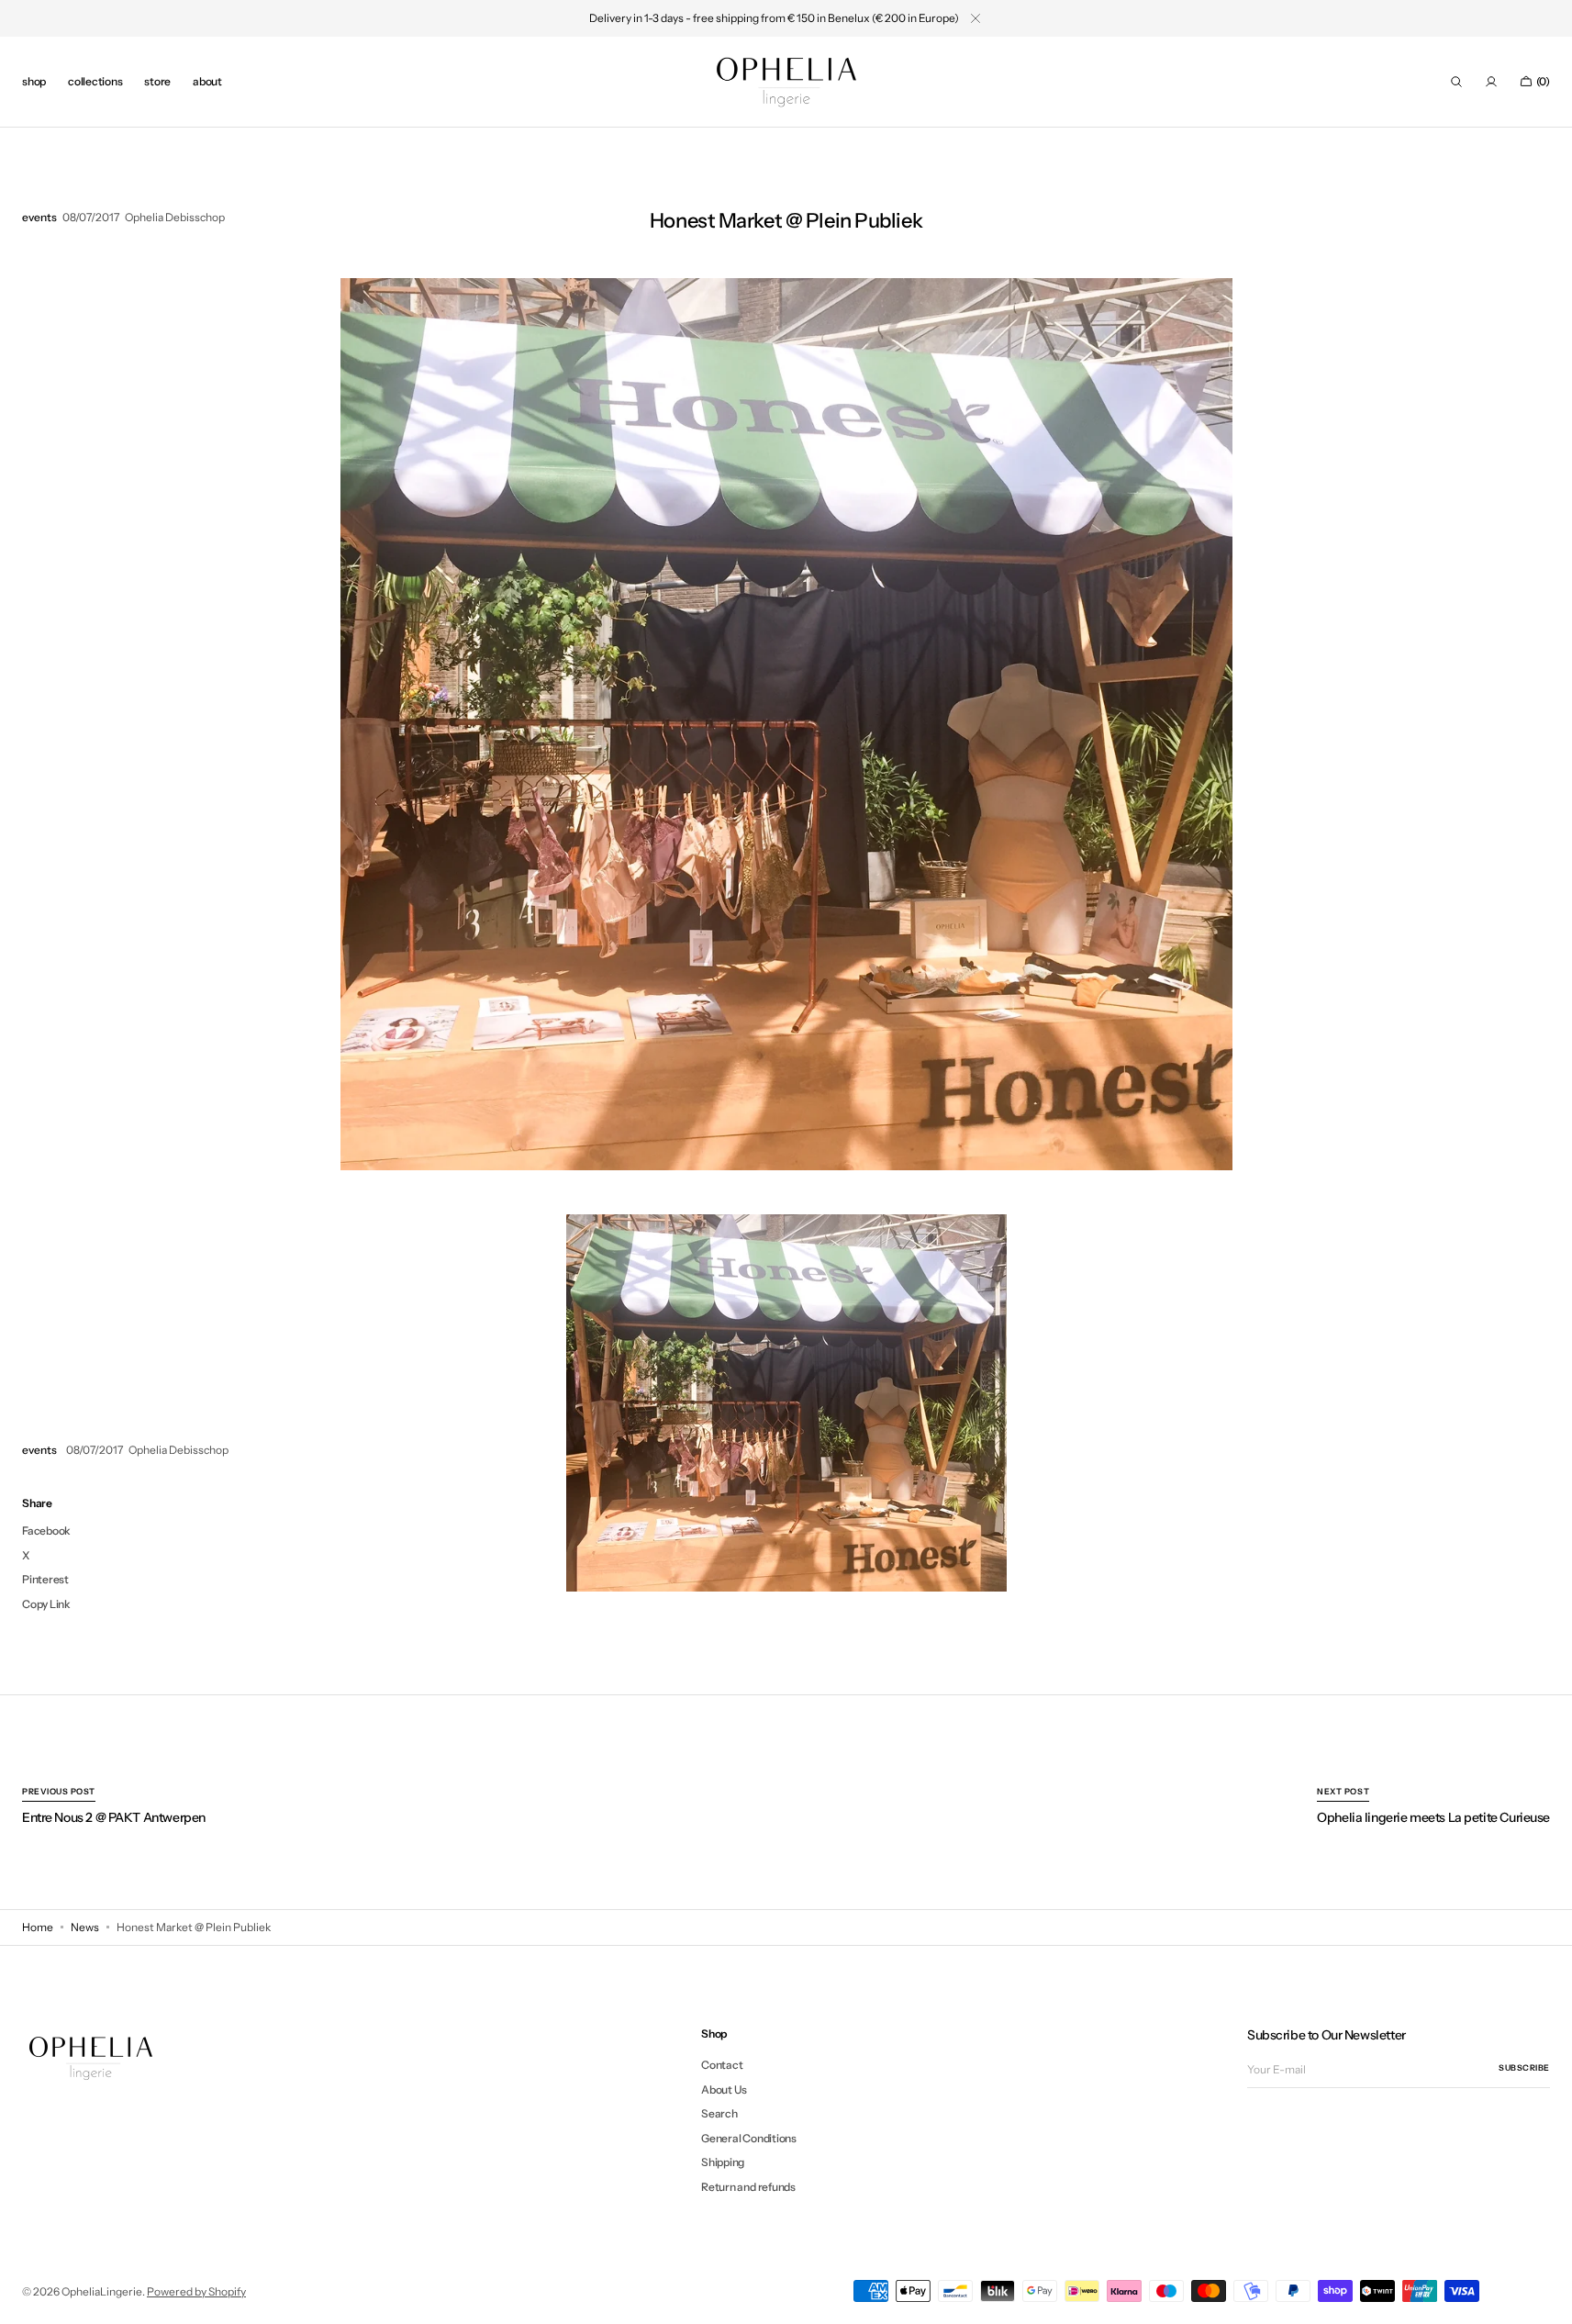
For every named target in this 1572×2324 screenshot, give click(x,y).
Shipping (723, 2162)
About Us (724, 2089)
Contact (722, 2065)
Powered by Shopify (196, 2291)
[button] (1456, 82)
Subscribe (1524, 2067)
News (85, 1927)
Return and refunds (748, 2187)
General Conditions (749, 2138)
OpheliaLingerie (102, 2291)
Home (38, 1927)
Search (719, 2113)
